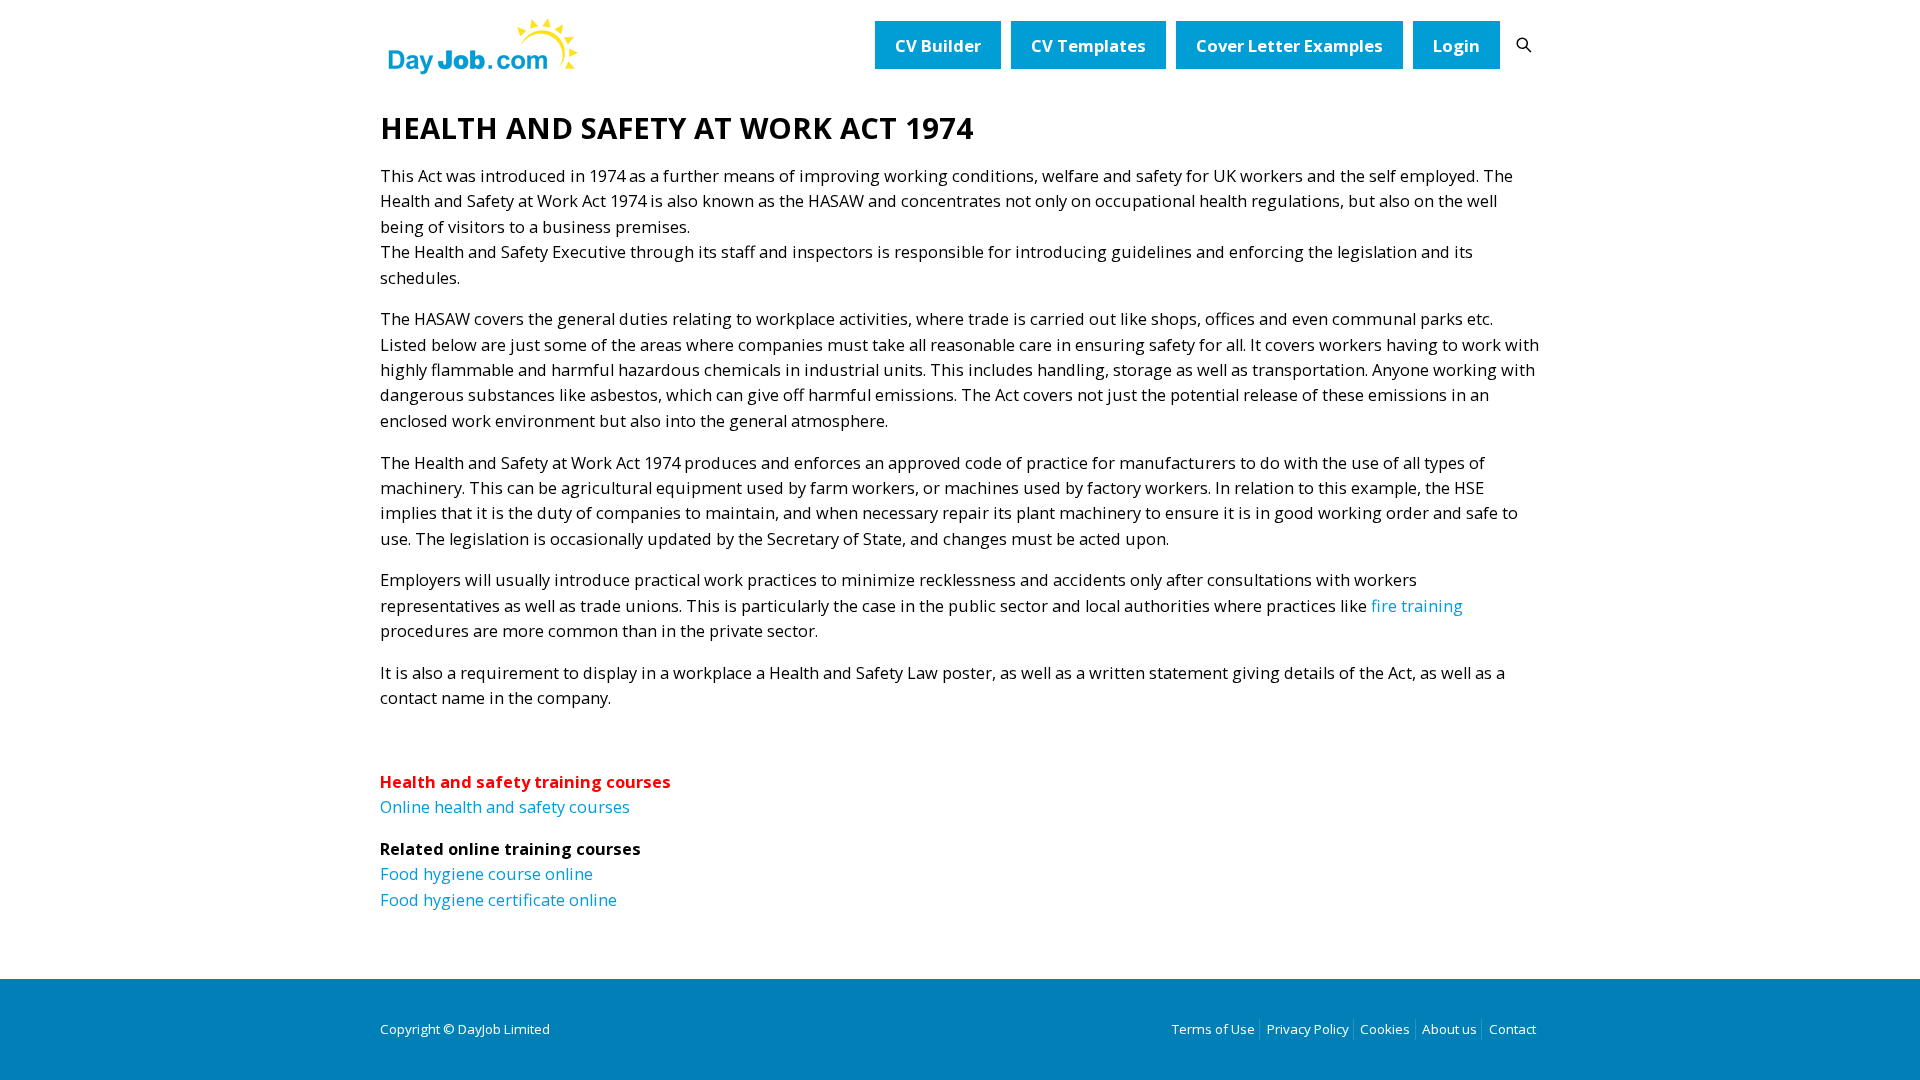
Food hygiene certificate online (498, 900)
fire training (1417, 606)
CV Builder (938, 45)
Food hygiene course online (486, 874)
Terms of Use (1213, 1029)
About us (1449, 1029)
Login (1456, 45)
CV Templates (1088, 45)
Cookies (1385, 1029)
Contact (1512, 1029)
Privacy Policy (1308, 1029)
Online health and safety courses (505, 807)
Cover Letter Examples (1289, 45)
